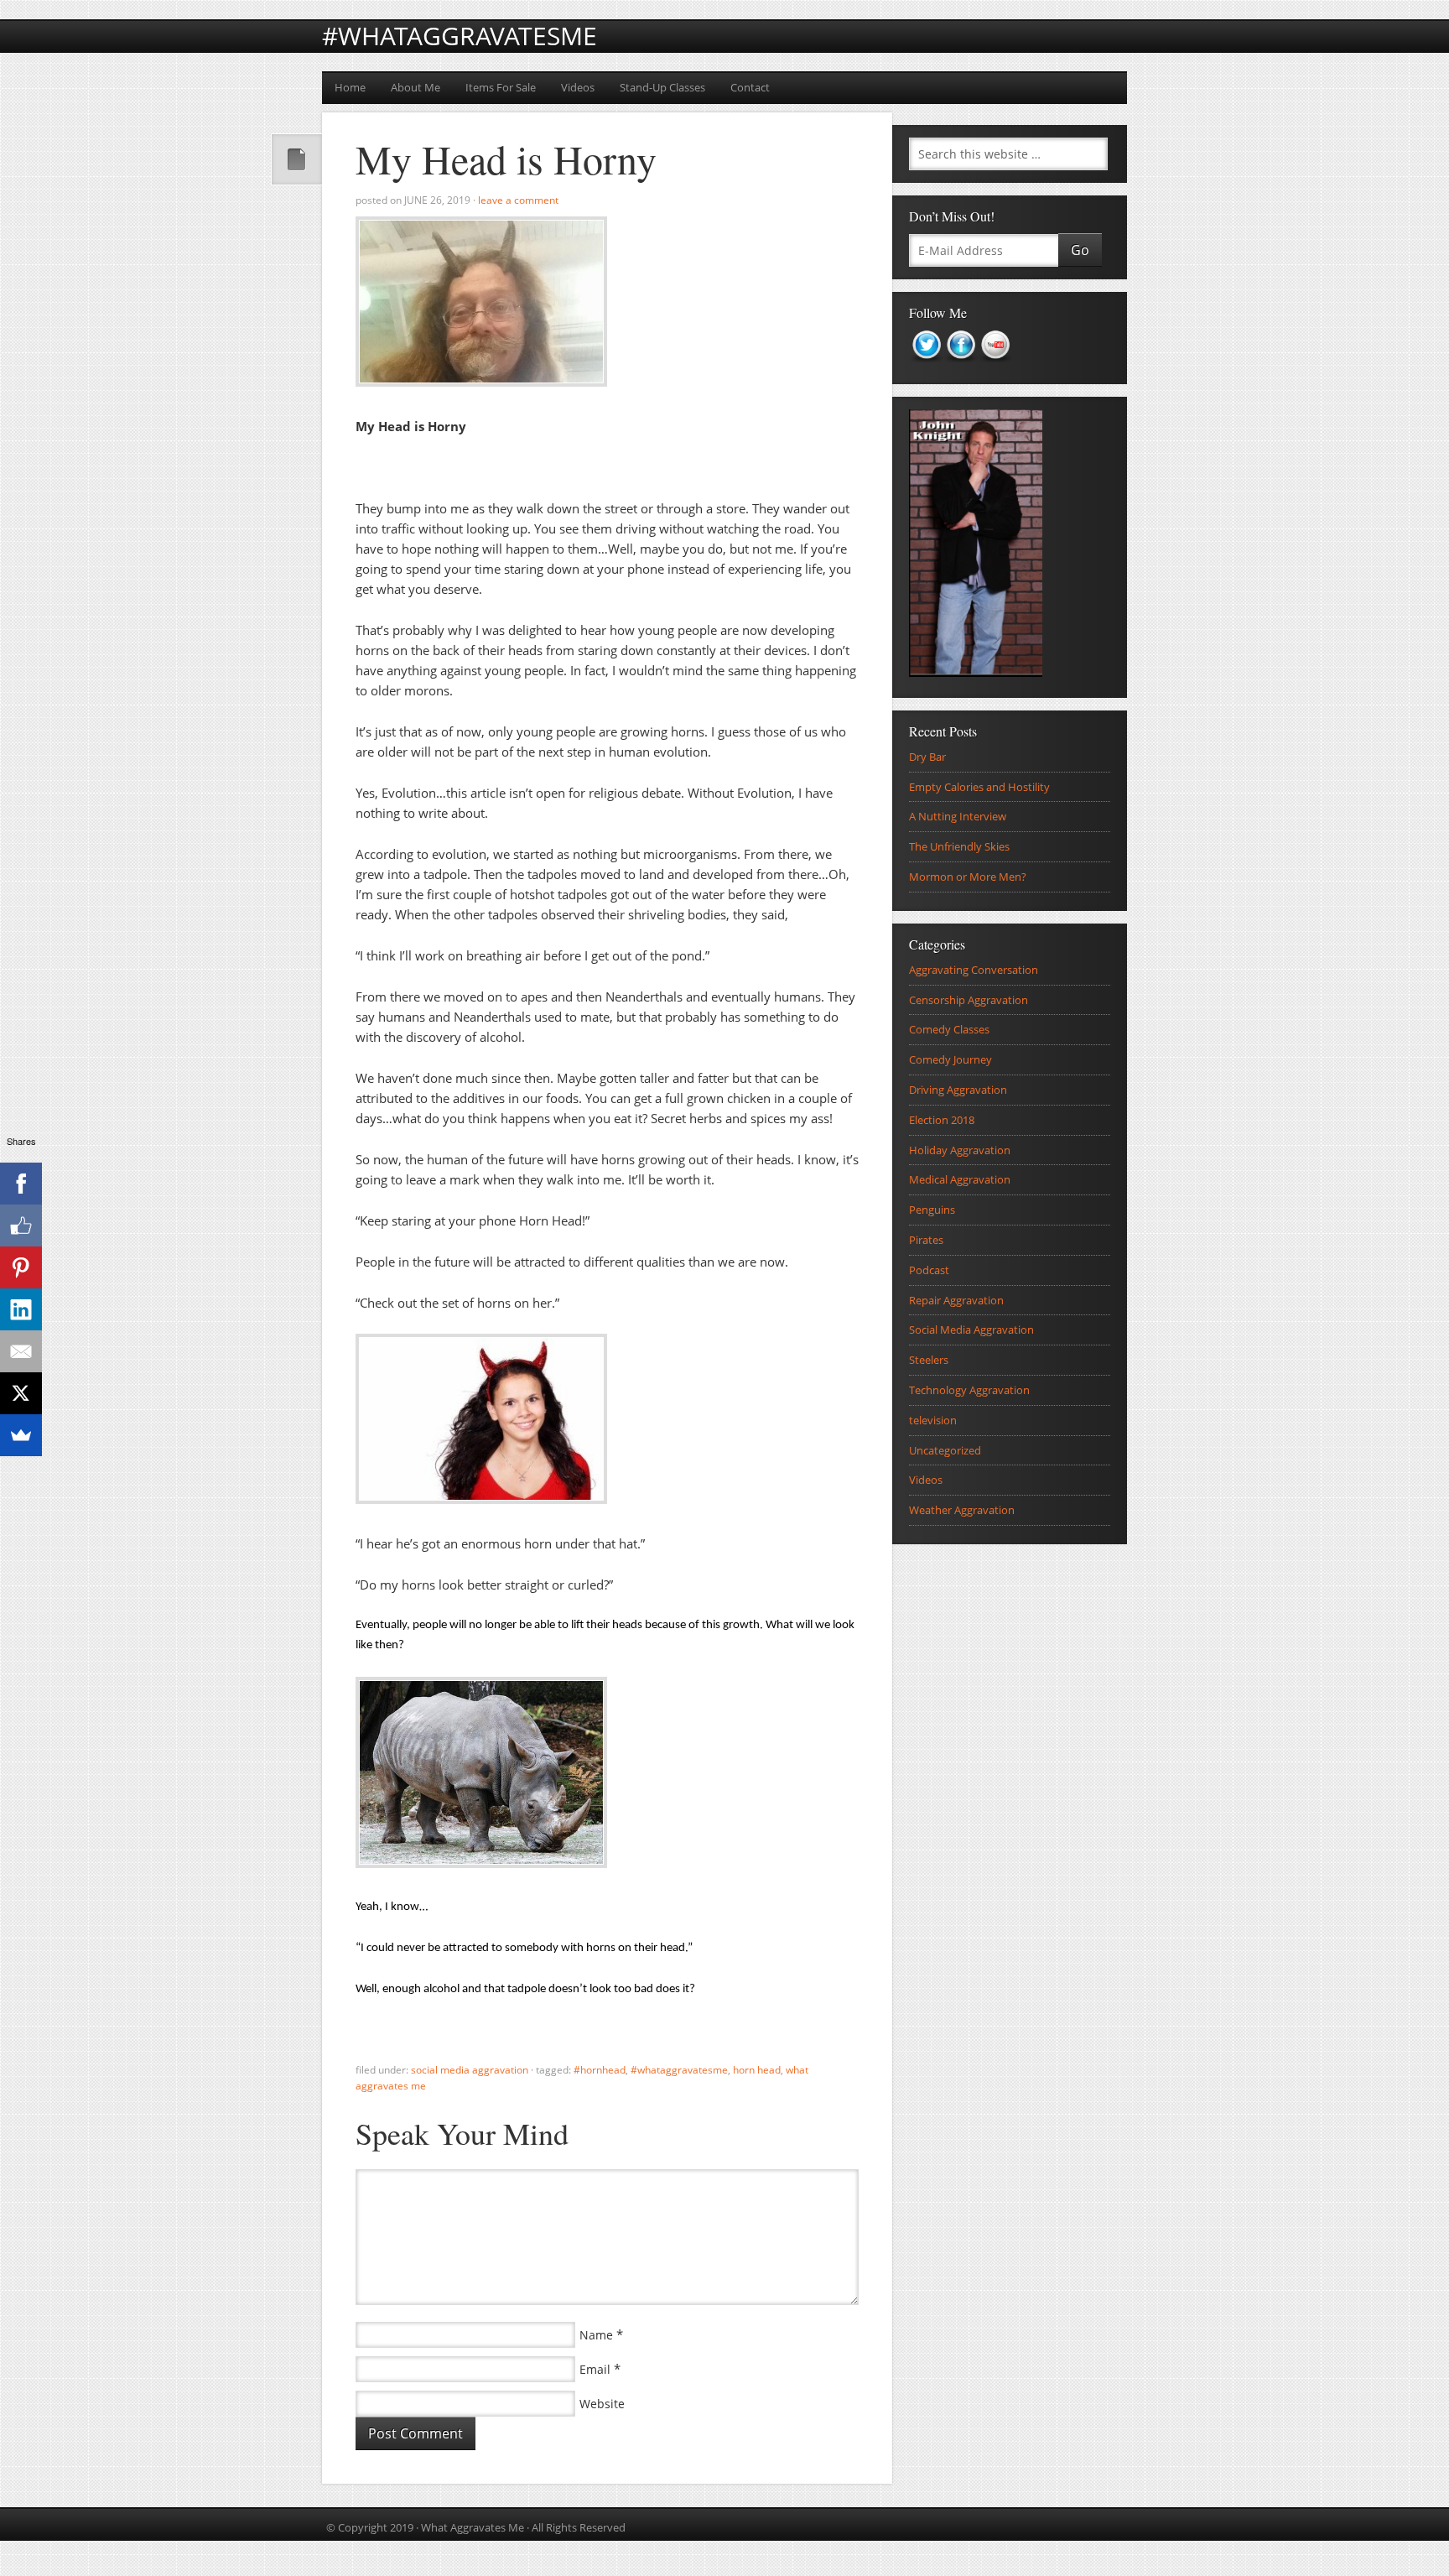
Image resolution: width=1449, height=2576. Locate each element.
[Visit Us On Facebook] (961, 367)
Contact (750, 87)
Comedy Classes (949, 1029)
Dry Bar (927, 757)
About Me (415, 87)
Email (595, 2369)
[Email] (21, 1351)
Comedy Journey (950, 1059)
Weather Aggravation (962, 1510)
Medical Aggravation (960, 1179)
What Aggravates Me (473, 2527)
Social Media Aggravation (470, 2070)
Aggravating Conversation (974, 970)
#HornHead (600, 2070)
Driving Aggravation (958, 1090)
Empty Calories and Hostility (979, 787)
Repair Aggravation (956, 1300)
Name (596, 2335)
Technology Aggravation (969, 1390)
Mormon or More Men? (968, 877)
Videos (578, 87)
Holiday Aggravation (960, 1150)
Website (602, 2404)
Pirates (926, 1240)
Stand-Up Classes (662, 87)
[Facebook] (21, 1184)
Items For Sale (501, 87)
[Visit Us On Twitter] (926, 367)
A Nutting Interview (958, 816)
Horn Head (757, 2070)
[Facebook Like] (21, 1226)
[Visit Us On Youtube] (995, 367)
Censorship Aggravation (969, 1000)
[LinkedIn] (21, 1309)
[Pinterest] (21, 1267)
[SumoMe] (21, 1435)
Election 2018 (942, 1120)
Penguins (932, 1210)
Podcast (929, 1270)
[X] (21, 1393)
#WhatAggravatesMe (460, 36)
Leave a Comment (518, 200)
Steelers (929, 1360)
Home (350, 87)
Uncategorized (945, 1450)
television (933, 1420)
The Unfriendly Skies (959, 846)
